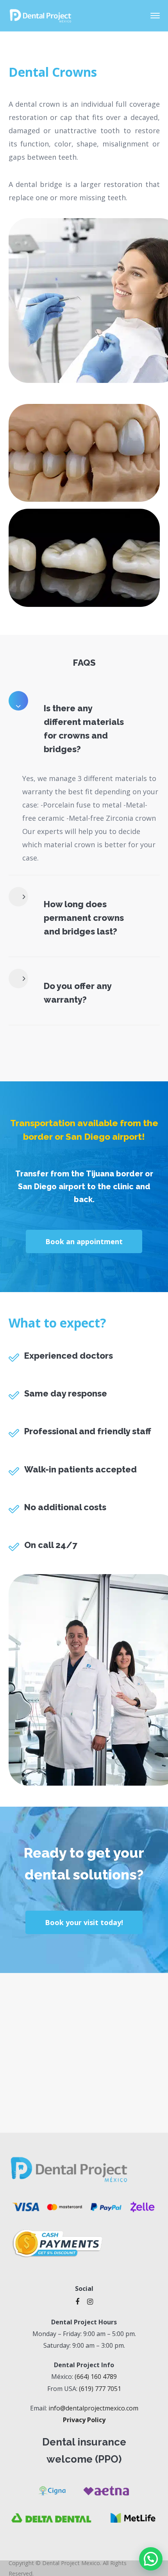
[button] (151, 2559)
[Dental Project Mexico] (41, 15)
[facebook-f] (77, 2301)
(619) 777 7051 (100, 2389)
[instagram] (90, 2301)
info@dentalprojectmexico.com (93, 2408)
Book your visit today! (84, 1922)
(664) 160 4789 (96, 2377)
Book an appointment (84, 1241)
